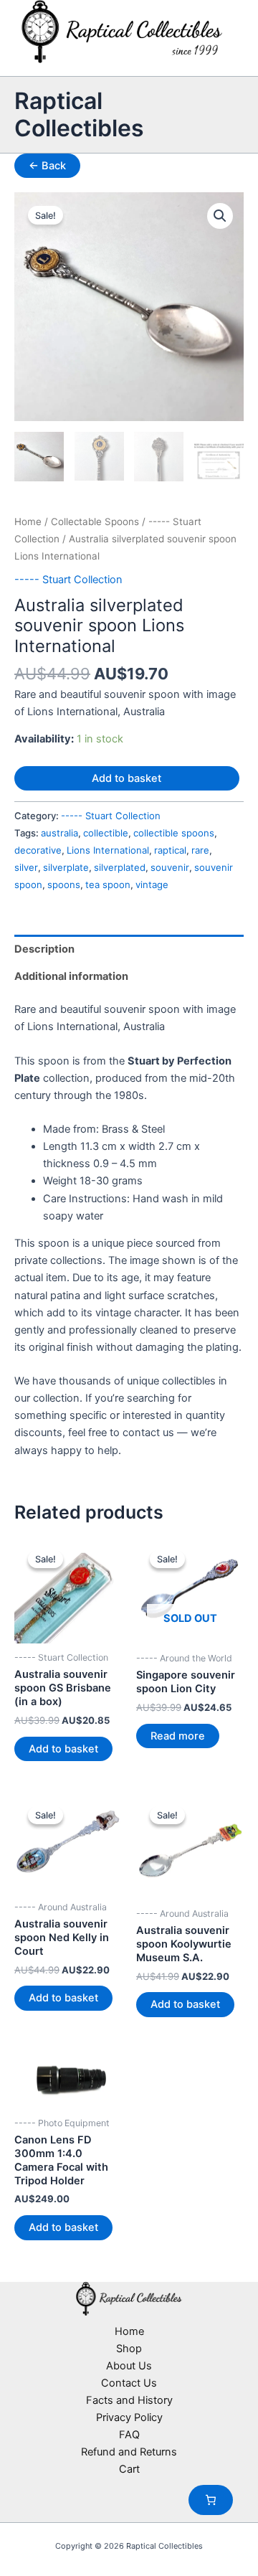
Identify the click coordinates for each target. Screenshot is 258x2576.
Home (28, 522)
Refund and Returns (129, 2452)
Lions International (108, 850)
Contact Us (129, 2383)
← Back (47, 166)
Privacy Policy (129, 2417)
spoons (64, 884)
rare (200, 850)
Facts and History (129, 2400)
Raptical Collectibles (79, 114)
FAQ (129, 2435)
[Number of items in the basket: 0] (211, 2500)
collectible (106, 833)
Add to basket (126, 778)
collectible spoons (174, 833)
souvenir (170, 867)
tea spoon (108, 884)
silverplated (120, 867)
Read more (178, 1736)
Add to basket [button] (63, 1749)
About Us (129, 2366)
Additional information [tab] (71, 976)
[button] (220, 216)
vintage (152, 884)
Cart (129, 2469)
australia (59, 833)
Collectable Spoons (95, 522)
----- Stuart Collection (68, 580)
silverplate (66, 867)
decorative (38, 850)
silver (26, 867)
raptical (170, 850)
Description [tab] (44, 949)
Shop (129, 2349)
